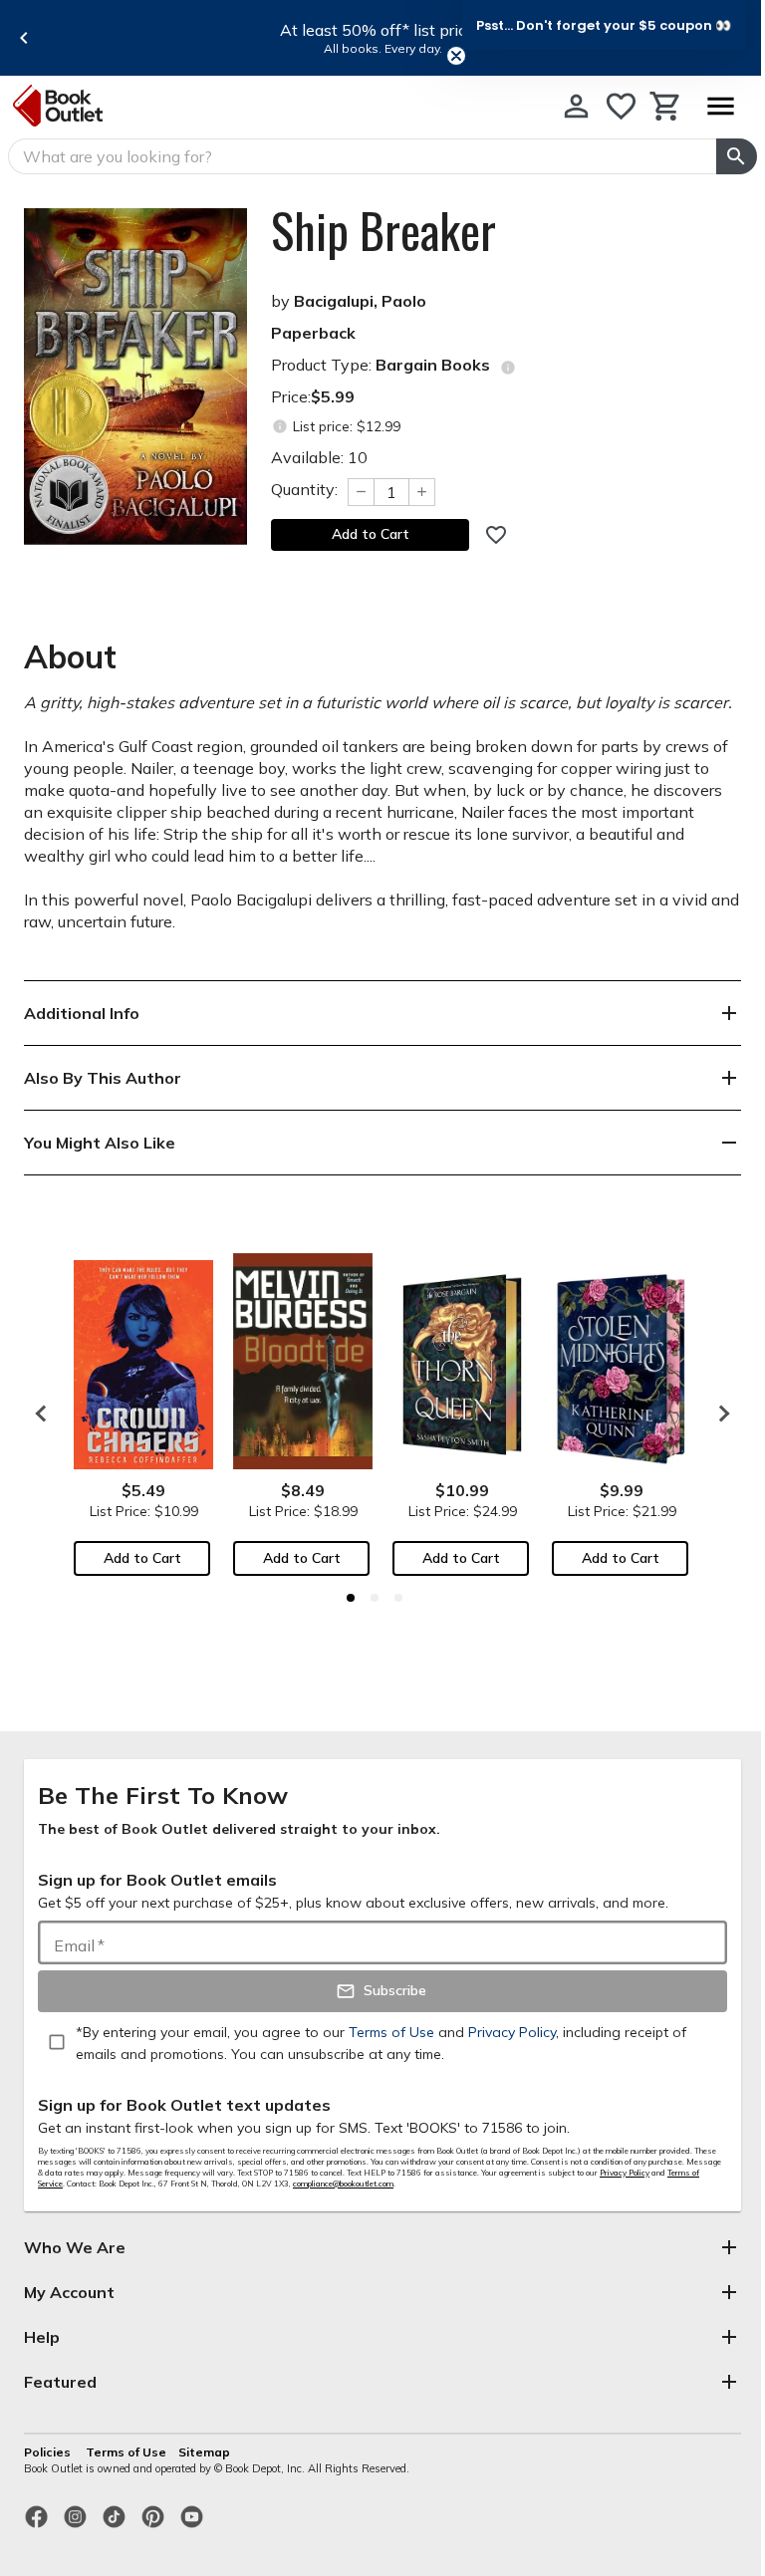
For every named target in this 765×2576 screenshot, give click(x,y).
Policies (49, 2452)
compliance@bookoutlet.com (343, 2184)
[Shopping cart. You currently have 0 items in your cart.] (666, 106)
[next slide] (719, 1414)
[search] (737, 156)
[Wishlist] (621, 106)
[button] (604, 25)
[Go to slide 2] (375, 1598)
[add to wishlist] (496, 535)
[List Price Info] (279, 427)
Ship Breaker (383, 230)
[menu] (720, 106)
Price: (313, 396)
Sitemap (204, 2452)
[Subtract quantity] (361, 492)
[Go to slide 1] (351, 1598)
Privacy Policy (625, 2173)
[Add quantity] (422, 492)
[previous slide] (24, 38)
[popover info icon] (508, 368)
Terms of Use (126, 2452)
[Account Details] (576, 106)
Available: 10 (319, 457)
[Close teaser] (456, 56)
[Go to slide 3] (398, 1598)
